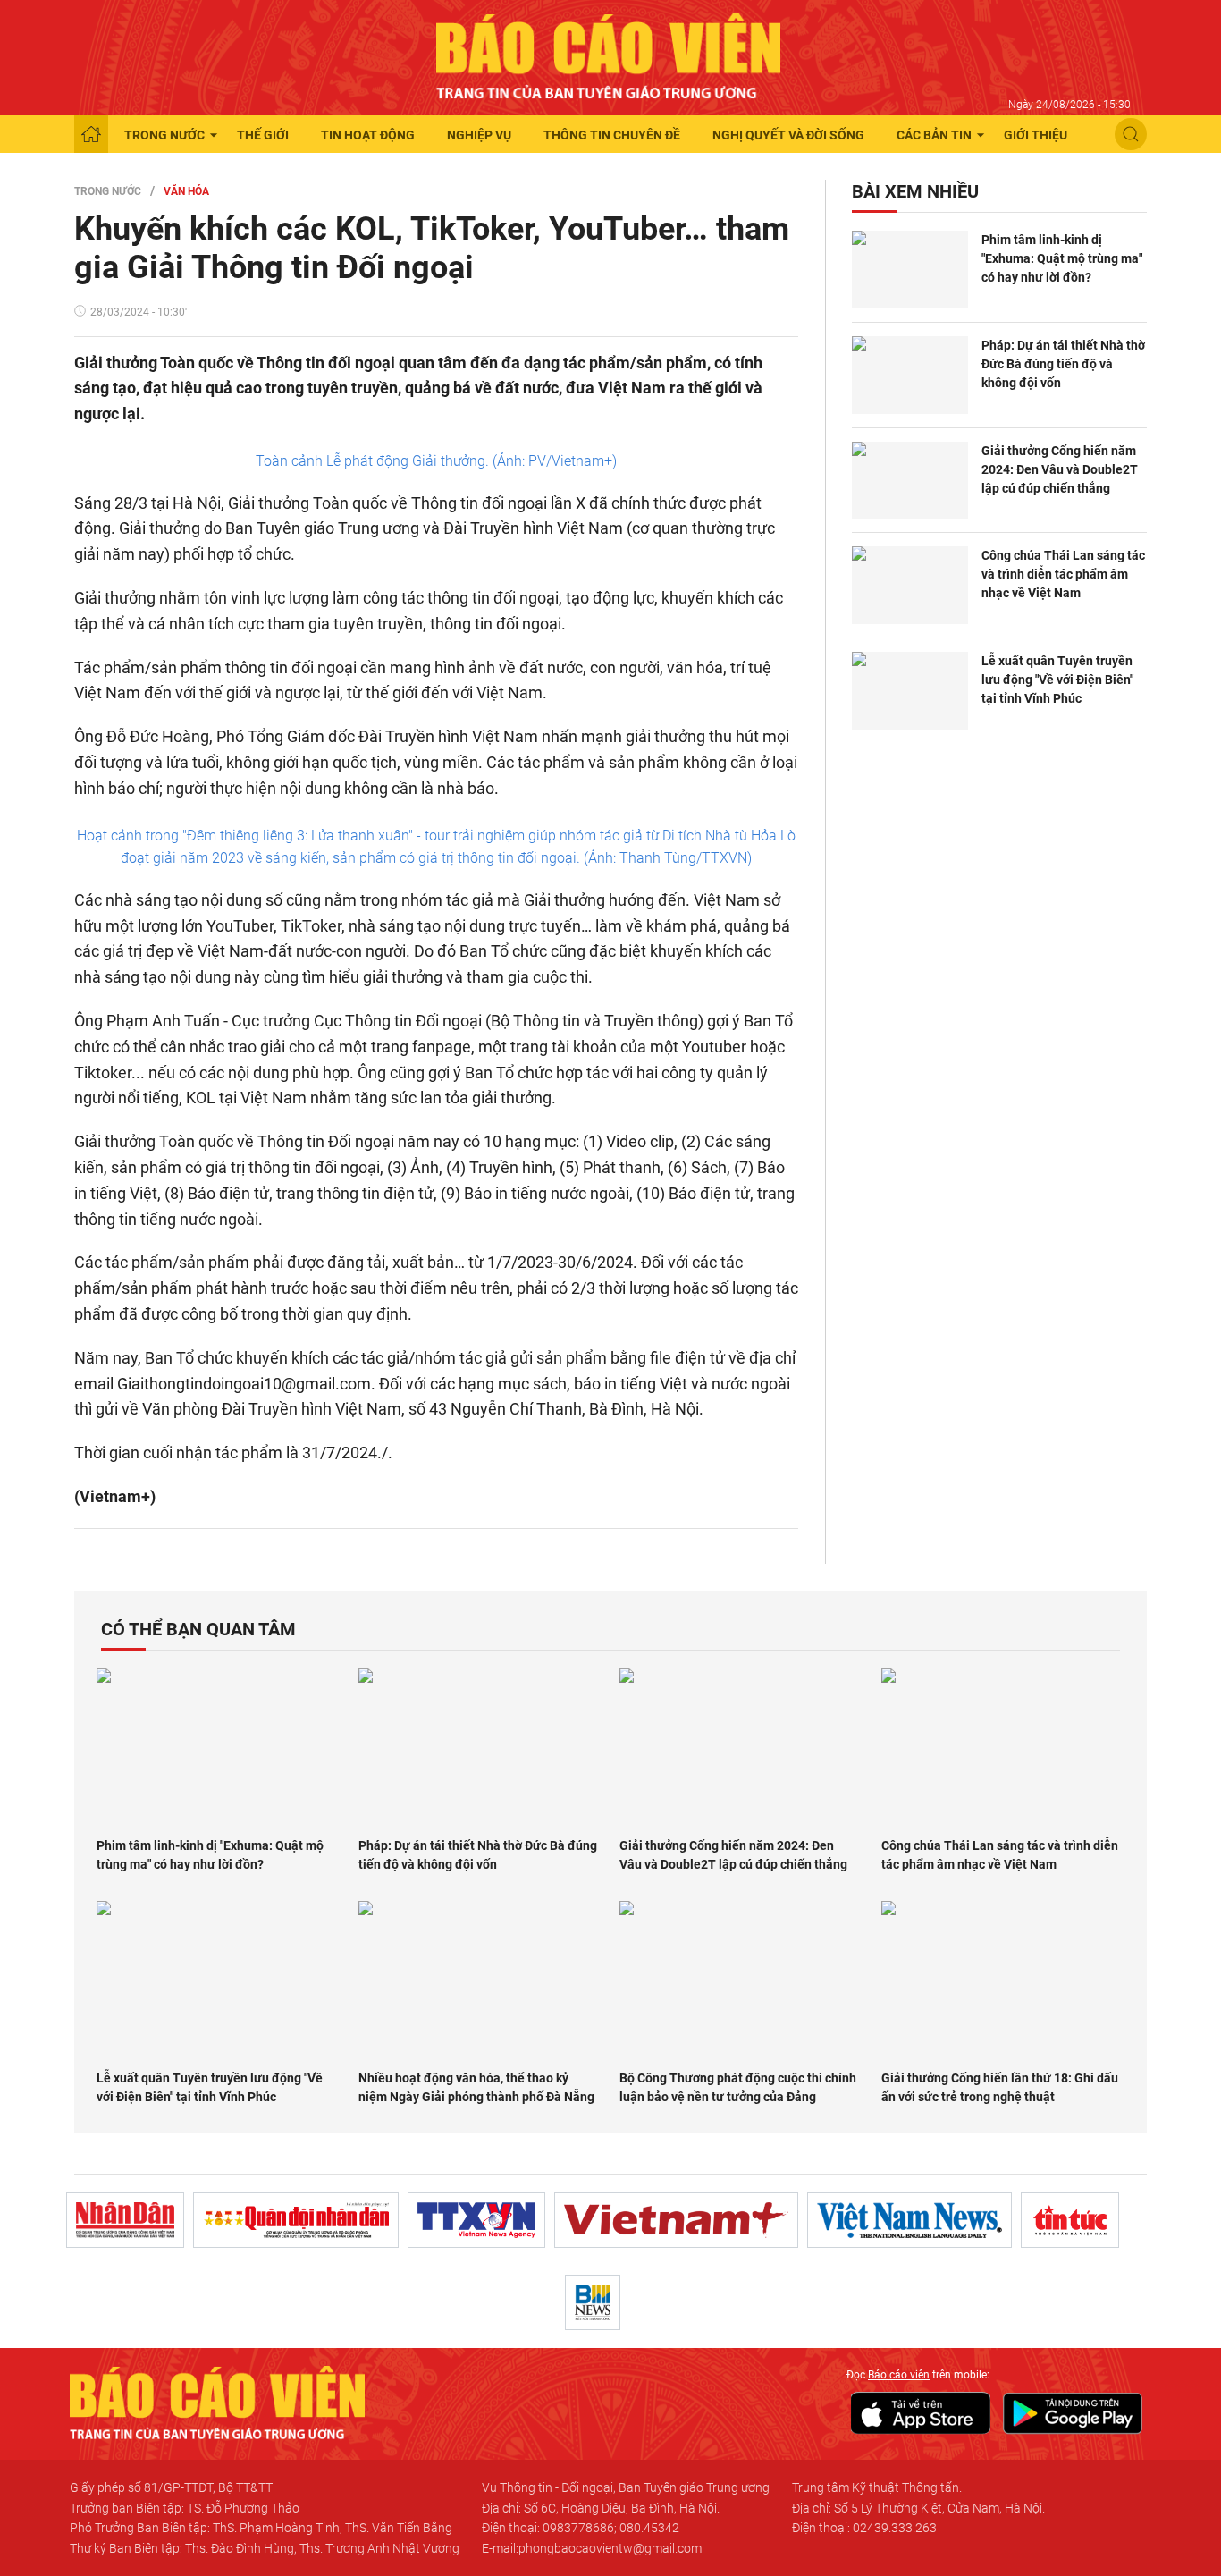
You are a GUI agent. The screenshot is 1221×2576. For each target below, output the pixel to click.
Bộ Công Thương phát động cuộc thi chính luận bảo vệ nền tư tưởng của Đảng (738, 2087)
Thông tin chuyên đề (612, 135)
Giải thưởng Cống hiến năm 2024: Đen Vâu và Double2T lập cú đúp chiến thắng (1060, 469)
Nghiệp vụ (479, 135)
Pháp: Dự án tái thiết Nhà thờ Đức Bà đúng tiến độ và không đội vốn (1063, 364)
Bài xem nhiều (915, 191)
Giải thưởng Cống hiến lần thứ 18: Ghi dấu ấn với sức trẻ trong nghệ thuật (1000, 2087)
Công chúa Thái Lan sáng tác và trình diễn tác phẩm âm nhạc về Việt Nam (1063, 574)
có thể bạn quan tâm (198, 1629)
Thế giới (263, 135)
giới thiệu (1036, 135)
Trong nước (164, 135)
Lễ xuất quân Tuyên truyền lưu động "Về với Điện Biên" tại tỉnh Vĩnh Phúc (1057, 680)
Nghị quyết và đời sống (788, 135)
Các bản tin (934, 135)
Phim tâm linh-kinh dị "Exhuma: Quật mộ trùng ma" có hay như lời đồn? (1062, 258)
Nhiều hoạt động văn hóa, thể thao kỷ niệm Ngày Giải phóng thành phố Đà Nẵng (476, 2087)
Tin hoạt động (368, 135)
